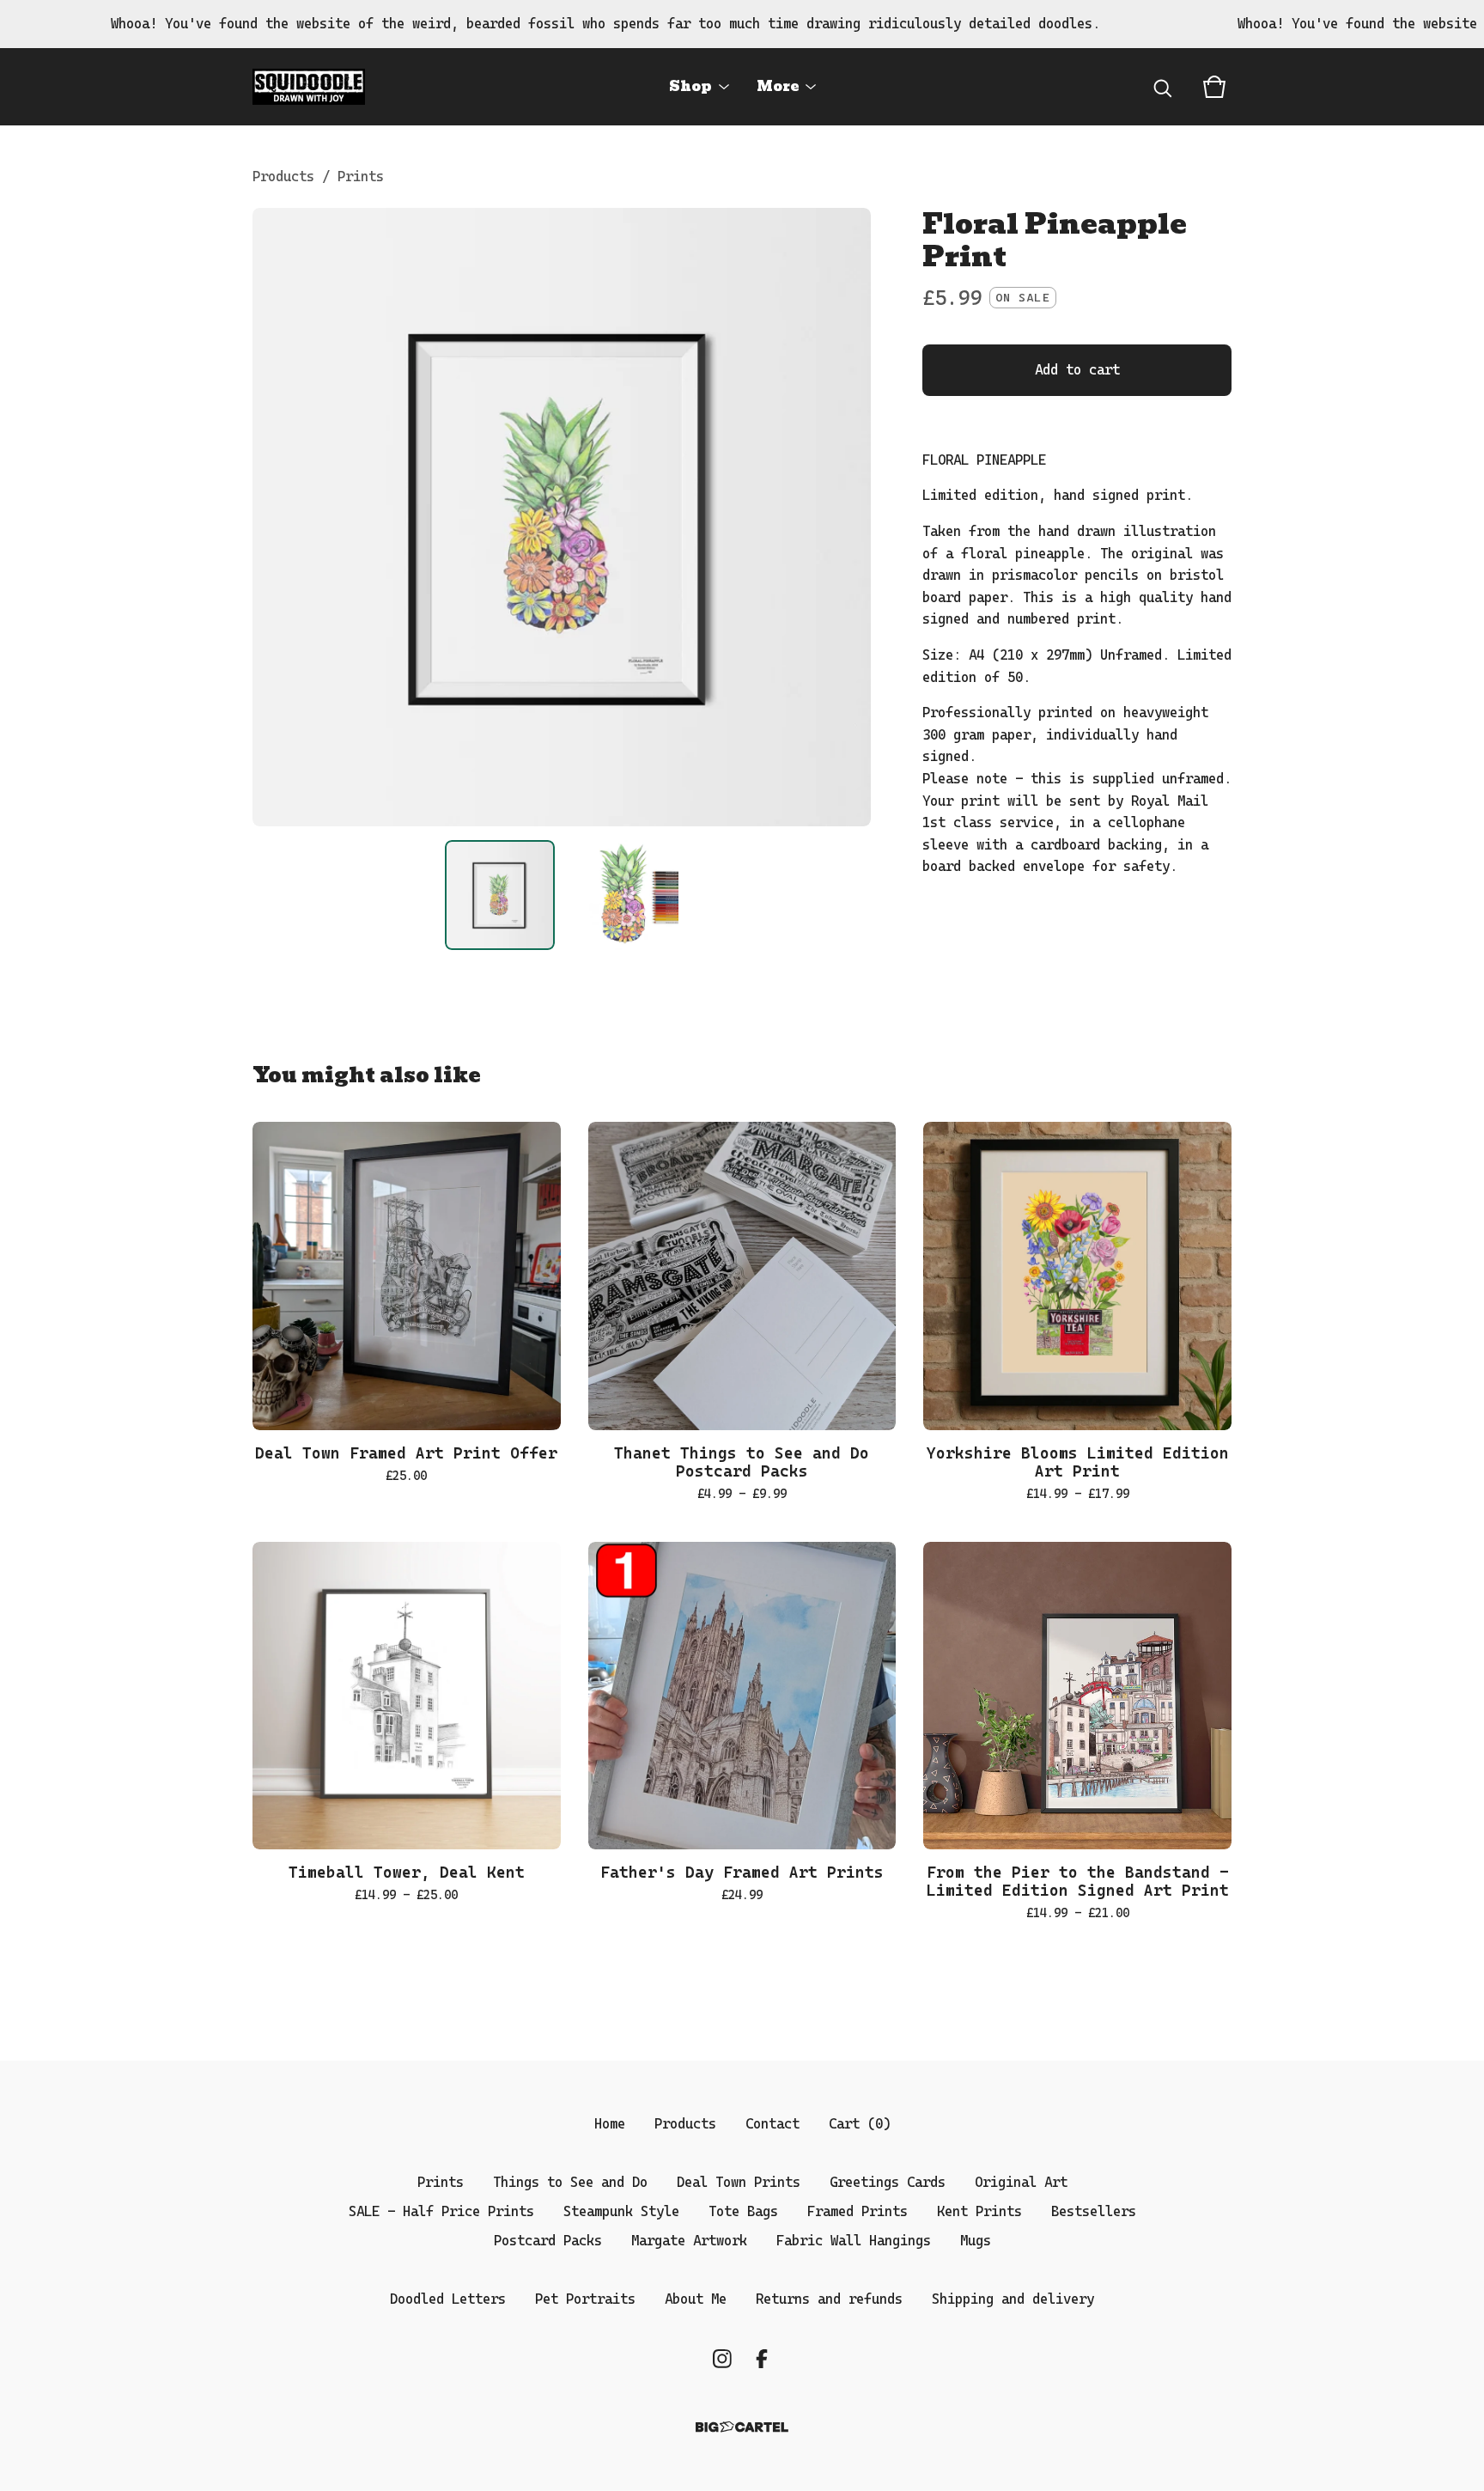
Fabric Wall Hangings (854, 2241)
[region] (742, 24)
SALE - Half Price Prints (441, 2211)
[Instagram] (722, 2359)
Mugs (976, 2241)
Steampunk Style (621, 2211)
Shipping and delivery (1013, 2299)
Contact (772, 2124)
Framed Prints (858, 2211)
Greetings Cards (888, 2182)
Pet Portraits (585, 2299)
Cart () (860, 2124)
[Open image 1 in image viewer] (562, 517)
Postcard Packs (548, 2241)
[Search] (1163, 87)
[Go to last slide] (277, 517)
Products (283, 177)
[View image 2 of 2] (623, 895)
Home (610, 2124)
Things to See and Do (570, 2182)
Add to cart (1077, 370)
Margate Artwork (689, 2241)
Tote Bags (743, 2211)
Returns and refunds (829, 2299)
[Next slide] (847, 517)
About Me (696, 2299)
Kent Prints (979, 2211)
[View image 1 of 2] (500, 895)
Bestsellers (1094, 2211)
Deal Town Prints (739, 2182)
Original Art (1021, 2182)
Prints (361, 177)
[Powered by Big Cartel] (742, 2427)
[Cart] (1214, 87)
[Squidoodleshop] (309, 87)
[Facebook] (762, 2359)
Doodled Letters (448, 2299)
